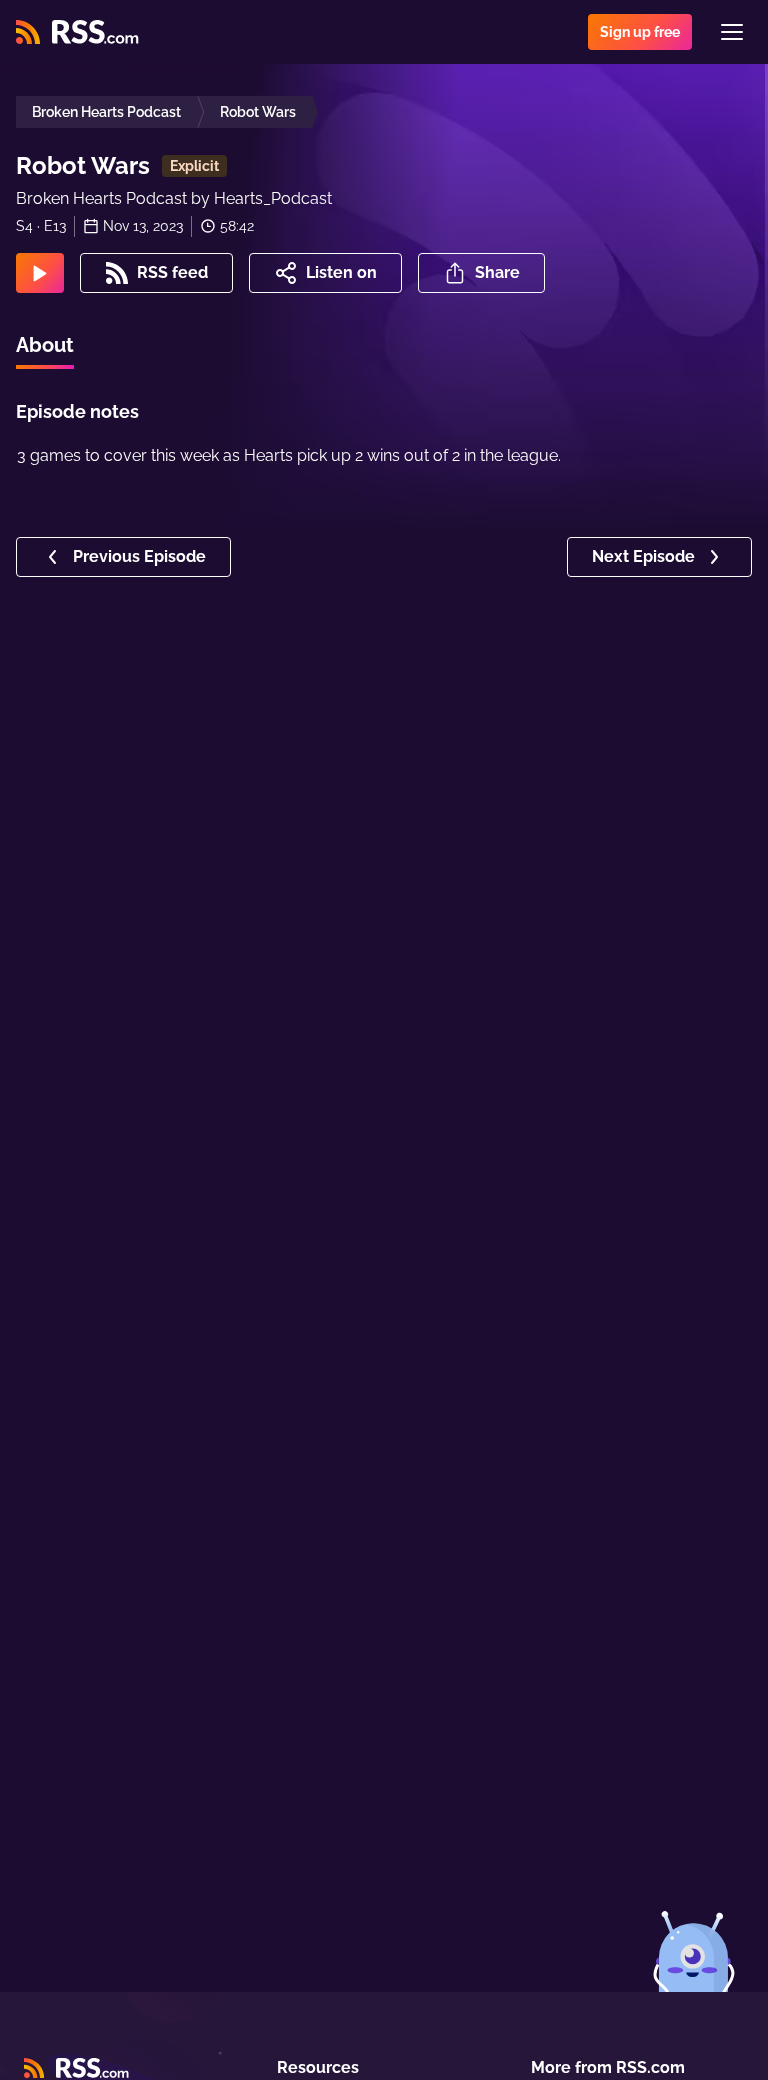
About (45, 345)
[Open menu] (732, 32)
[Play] (40, 273)
